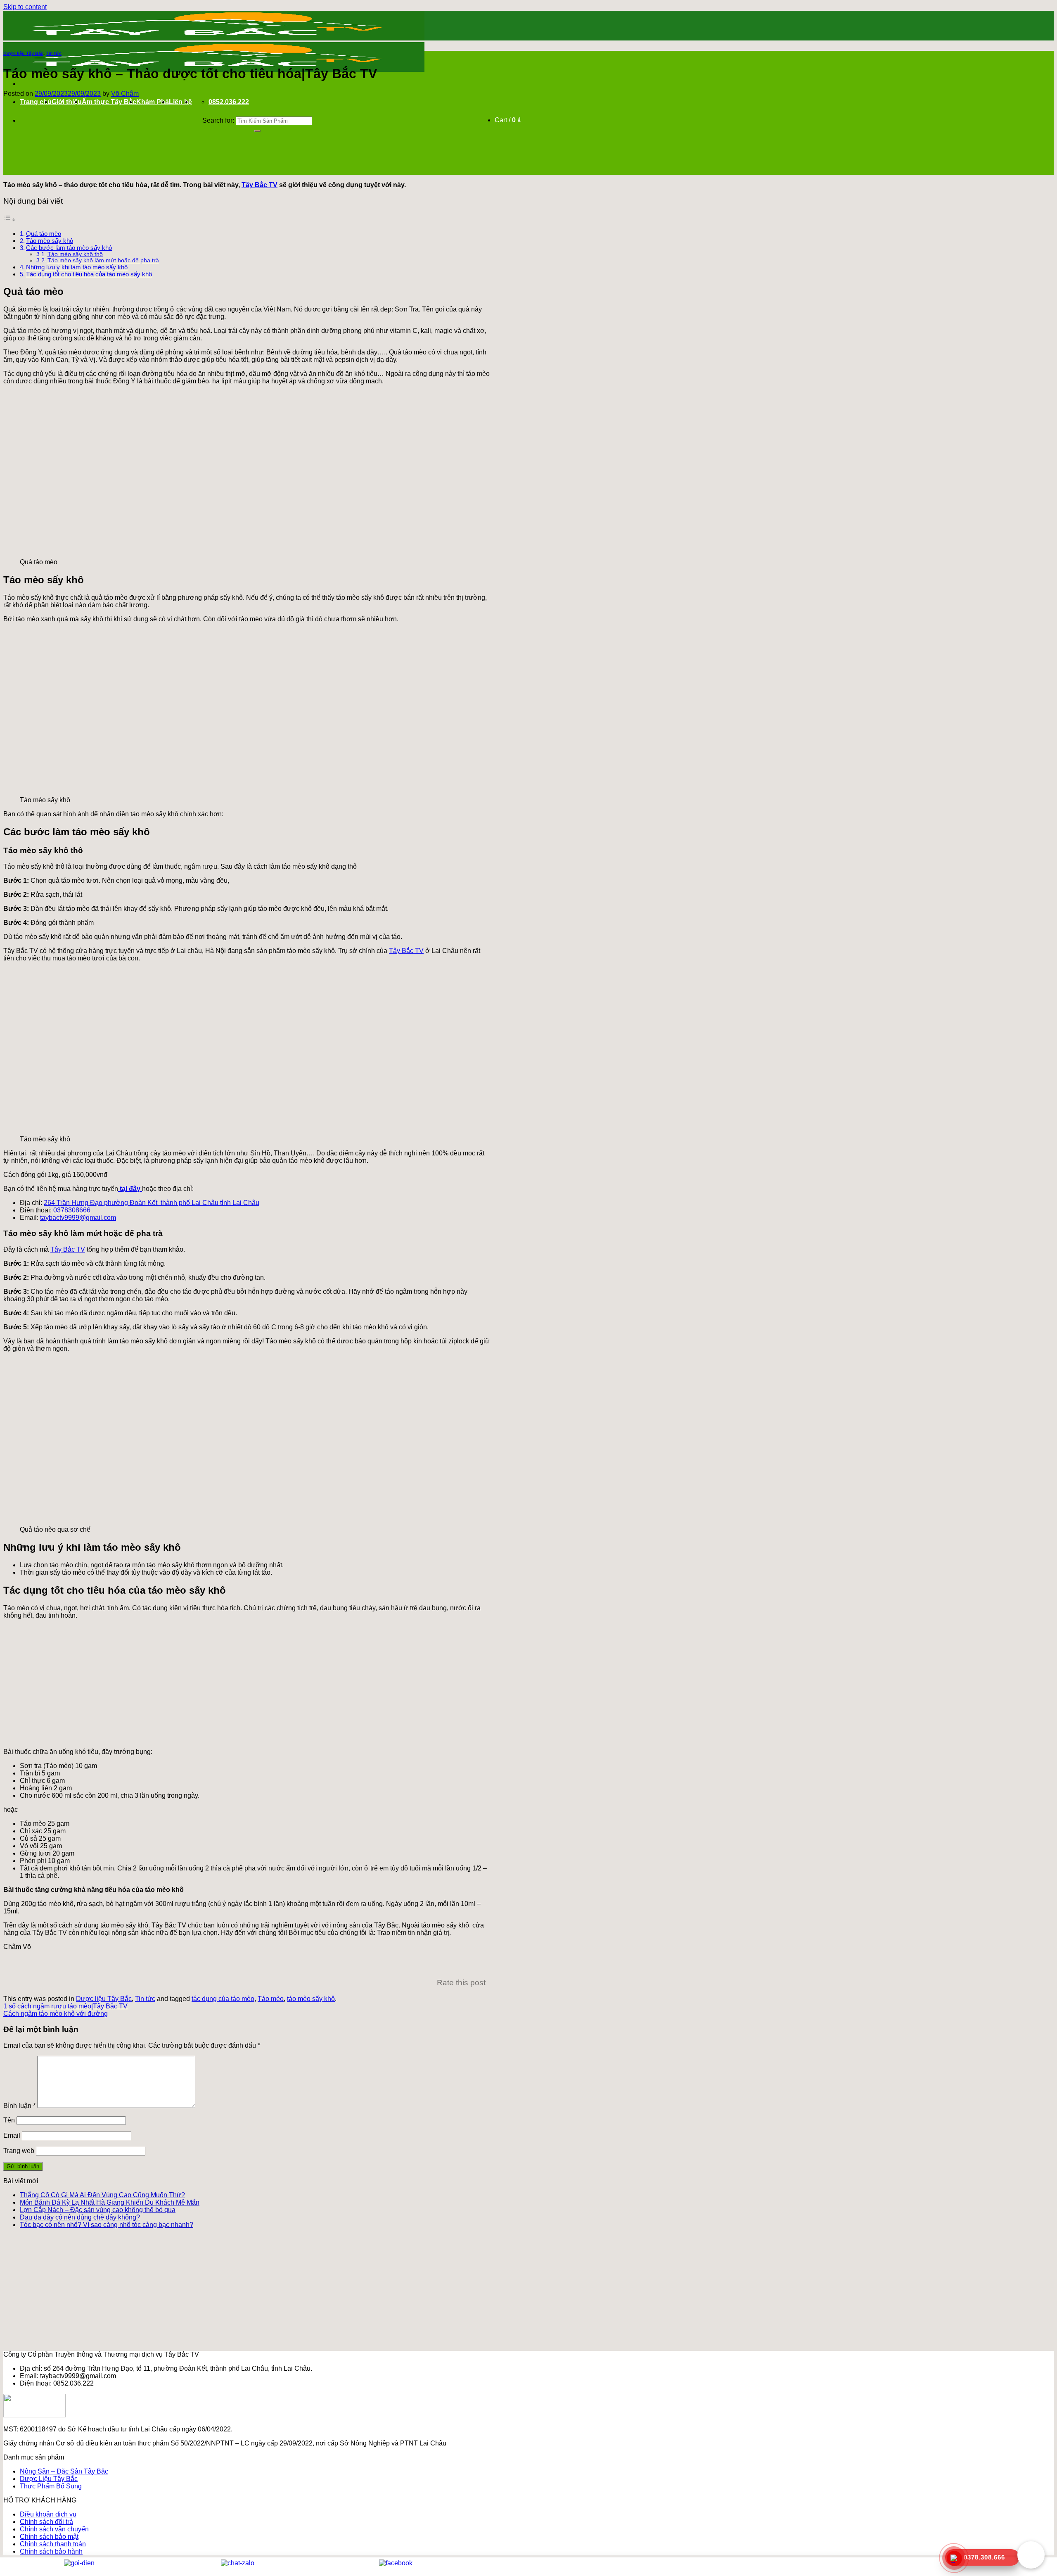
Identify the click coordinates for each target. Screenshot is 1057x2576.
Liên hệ (180, 102)
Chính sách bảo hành (51, 2551)
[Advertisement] (247, 1684)
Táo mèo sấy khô (50, 241)
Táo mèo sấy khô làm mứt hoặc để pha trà (103, 260)
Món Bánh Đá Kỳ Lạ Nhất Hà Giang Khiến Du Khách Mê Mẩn (110, 2202)
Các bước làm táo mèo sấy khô (69, 248)
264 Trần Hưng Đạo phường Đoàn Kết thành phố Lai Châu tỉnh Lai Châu (152, 1203)
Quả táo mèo (44, 234)
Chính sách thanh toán (53, 2544)
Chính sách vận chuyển (54, 2529)
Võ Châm (125, 94)
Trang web (19, 2151)
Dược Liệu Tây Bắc (49, 2479)
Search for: (218, 120)
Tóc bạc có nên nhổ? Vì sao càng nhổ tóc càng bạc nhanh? (107, 2225)
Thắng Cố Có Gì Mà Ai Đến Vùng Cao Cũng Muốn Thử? (102, 2195)
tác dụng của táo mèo (223, 1999)
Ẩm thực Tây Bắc (109, 102)
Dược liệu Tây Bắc (23, 53)
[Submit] (257, 131)
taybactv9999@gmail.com (78, 1218)
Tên (9, 2120)
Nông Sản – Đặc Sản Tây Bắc (64, 2471)
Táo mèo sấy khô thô (75, 254)
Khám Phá (153, 102)
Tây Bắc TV (260, 185)
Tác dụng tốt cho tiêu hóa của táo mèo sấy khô (89, 274)
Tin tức (54, 53)
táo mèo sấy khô (311, 1999)
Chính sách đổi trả (46, 2522)
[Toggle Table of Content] (9, 220)
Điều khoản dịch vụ (48, 2514)
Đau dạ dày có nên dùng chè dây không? (80, 2217)
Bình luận (19, 2106)
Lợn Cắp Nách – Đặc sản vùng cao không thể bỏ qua (98, 2210)
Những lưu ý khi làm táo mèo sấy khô (77, 267)
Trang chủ (36, 102)
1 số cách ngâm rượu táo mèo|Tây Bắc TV (65, 2006)
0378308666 (72, 1210)
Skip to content (25, 7)
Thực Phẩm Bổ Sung (51, 2486)
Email (12, 2135)
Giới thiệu (67, 102)
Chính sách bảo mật (49, 2537)
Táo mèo (271, 1999)
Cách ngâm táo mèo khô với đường (56, 2014)
